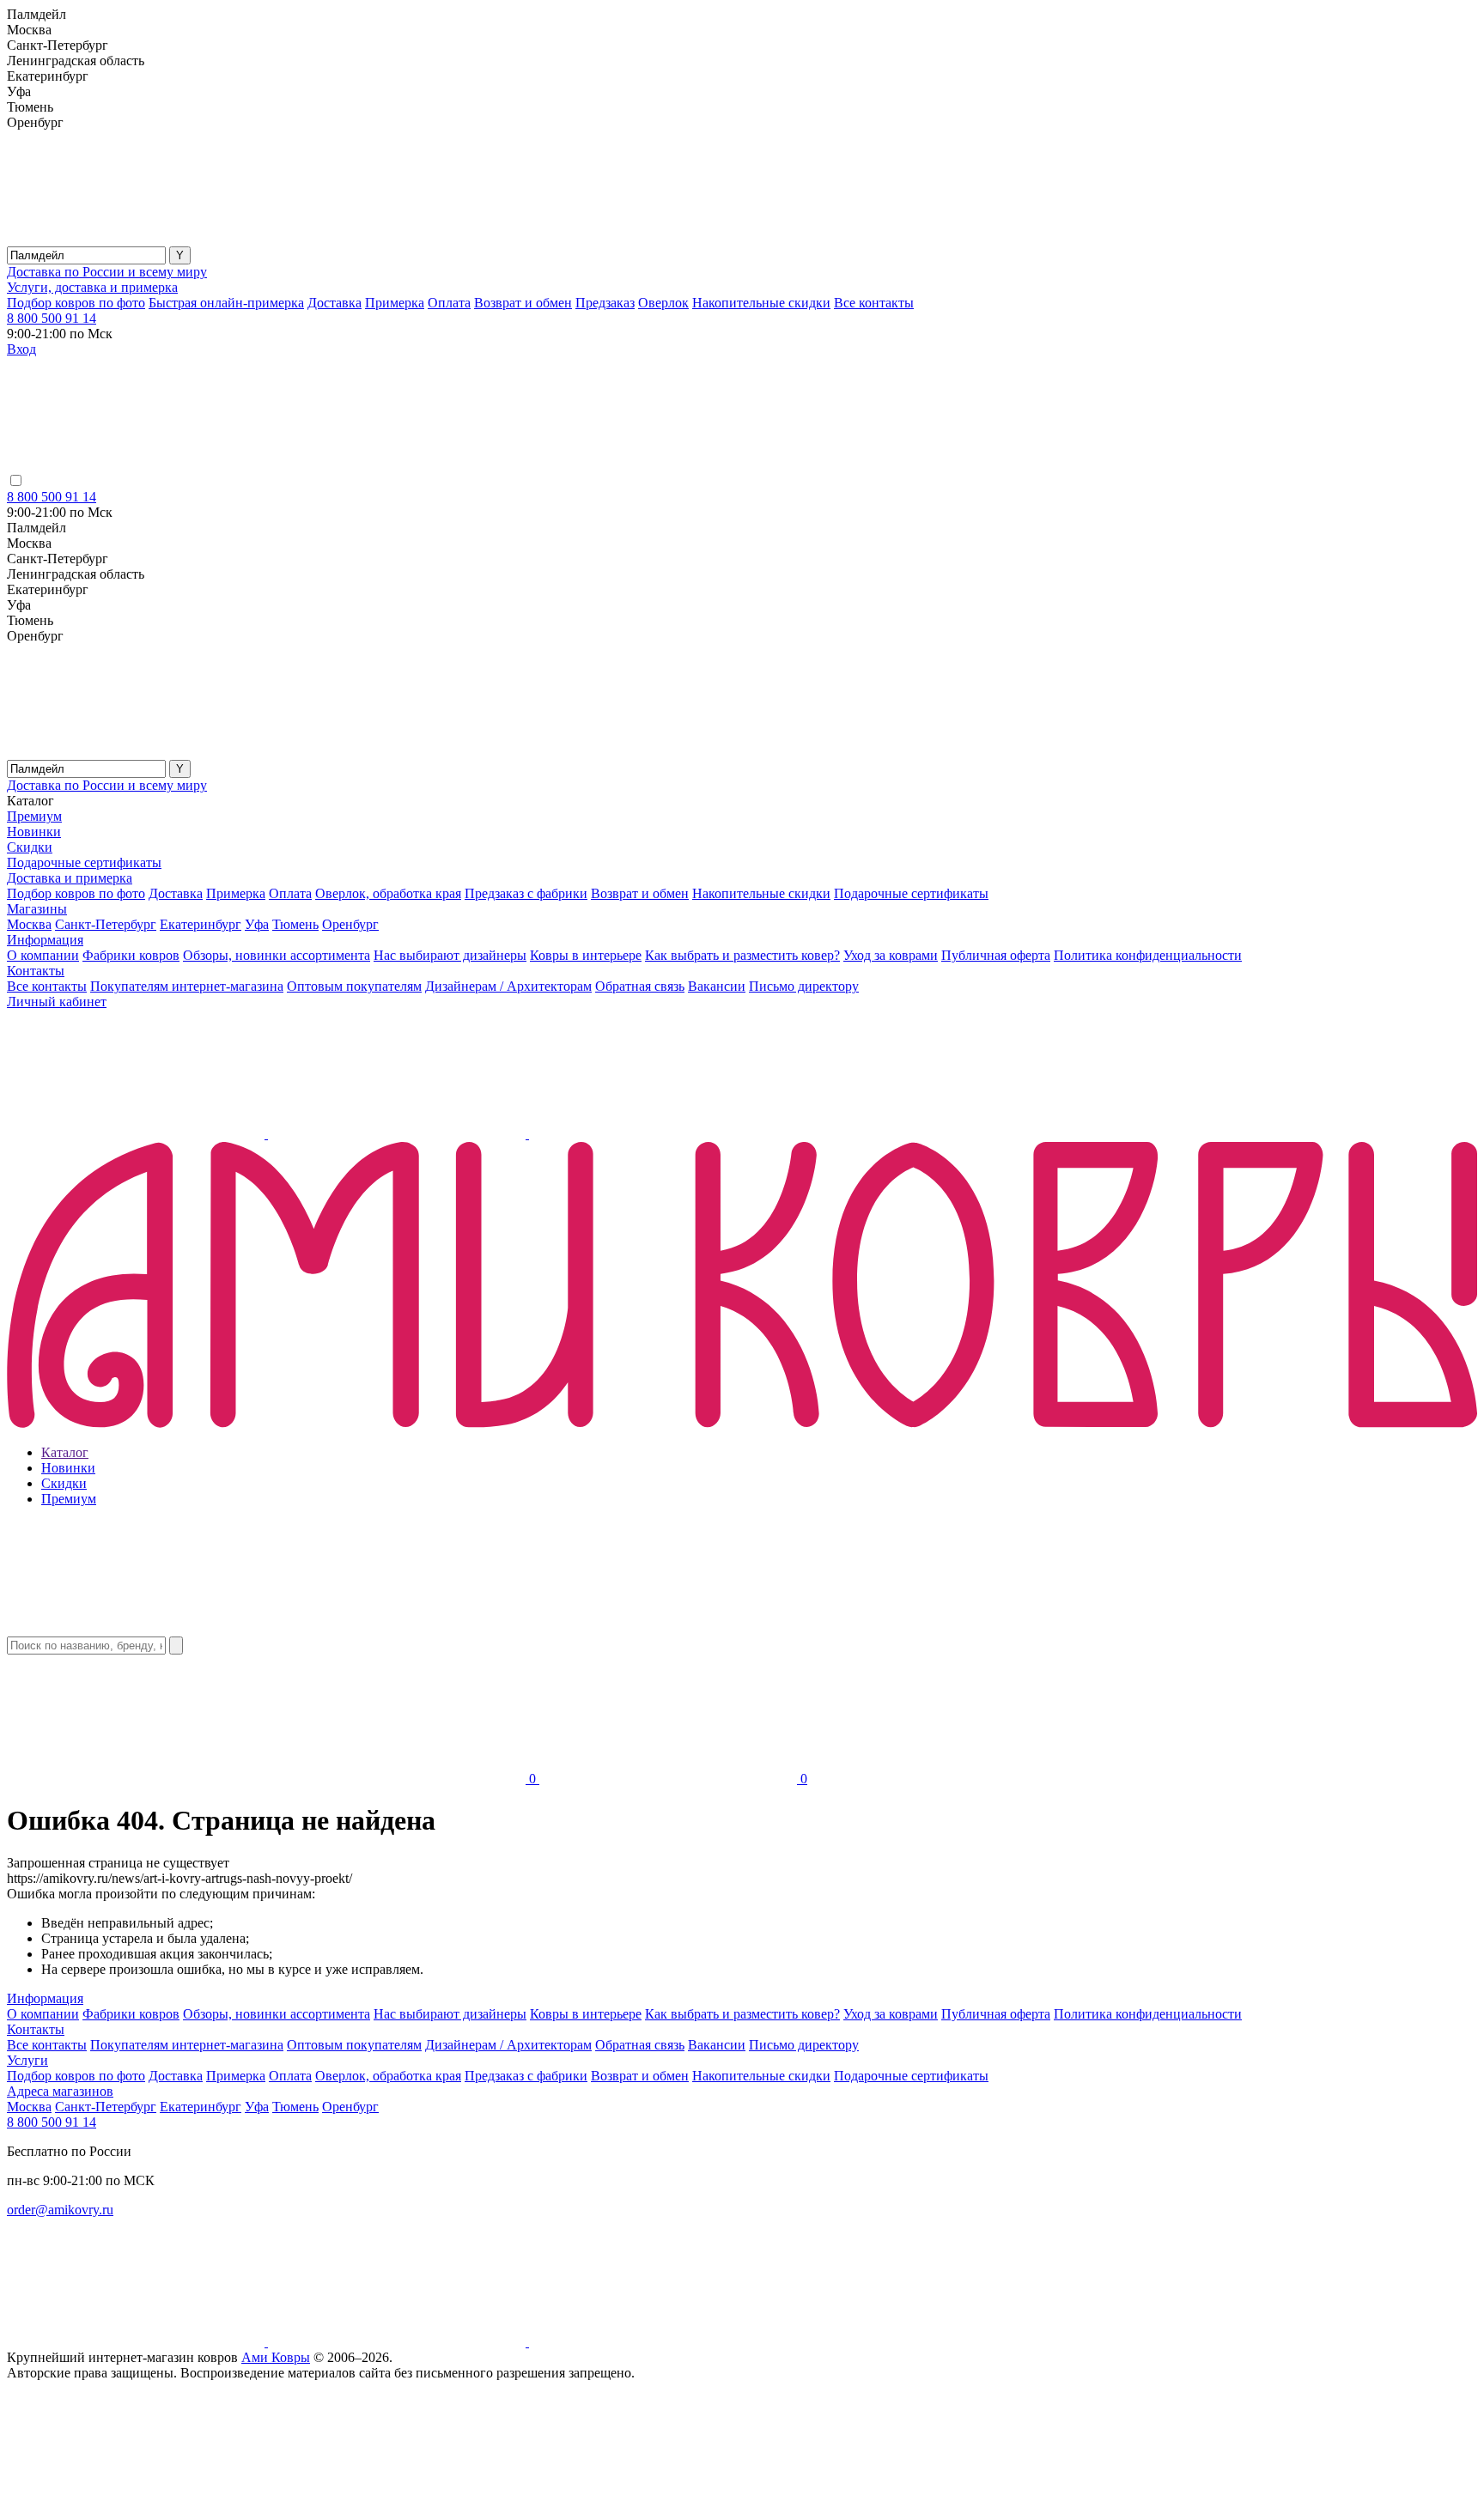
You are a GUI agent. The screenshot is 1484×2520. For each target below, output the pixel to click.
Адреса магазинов (60, 2091)
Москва (29, 924)
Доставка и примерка (70, 878)
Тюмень (295, 924)
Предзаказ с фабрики (526, 893)
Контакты (36, 971)
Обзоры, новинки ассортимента (277, 955)
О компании (43, 955)
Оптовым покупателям (354, 986)
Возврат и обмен (523, 303)
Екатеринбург (201, 924)
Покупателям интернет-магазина (187, 986)
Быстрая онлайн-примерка (226, 303)
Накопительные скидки (761, 303)
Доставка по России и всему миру (107, 272)
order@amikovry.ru (60, 2210)
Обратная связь (640, 986)
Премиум (34, 816)
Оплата (449, 303)
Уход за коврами (891, 955)
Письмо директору (804, 986)
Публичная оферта (996, 955)
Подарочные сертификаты (84, 862)
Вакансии (717, 986)
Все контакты (874, 303)
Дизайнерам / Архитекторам (508, 986)
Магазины (37, 909)
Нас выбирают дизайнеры (450, 955)
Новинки (34, 832)
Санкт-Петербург (106, 924)
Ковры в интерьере (586, 955)
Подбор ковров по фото (76, 303)
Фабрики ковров (131, 955)
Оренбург (350, 924)
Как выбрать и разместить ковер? (742, 955)
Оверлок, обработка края (388, 893)
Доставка (335, 303)
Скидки (30, 847)
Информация (45, 940)
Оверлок (663, 303)
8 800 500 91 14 (52, 318)
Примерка (395, 303)
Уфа (257, 924)
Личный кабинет (57, 1002)
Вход (21, 349)
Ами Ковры (276, 2357)
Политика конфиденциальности (1148, 955)
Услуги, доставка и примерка (92, 287)
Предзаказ (605, 303)
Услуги (27, 2060)
